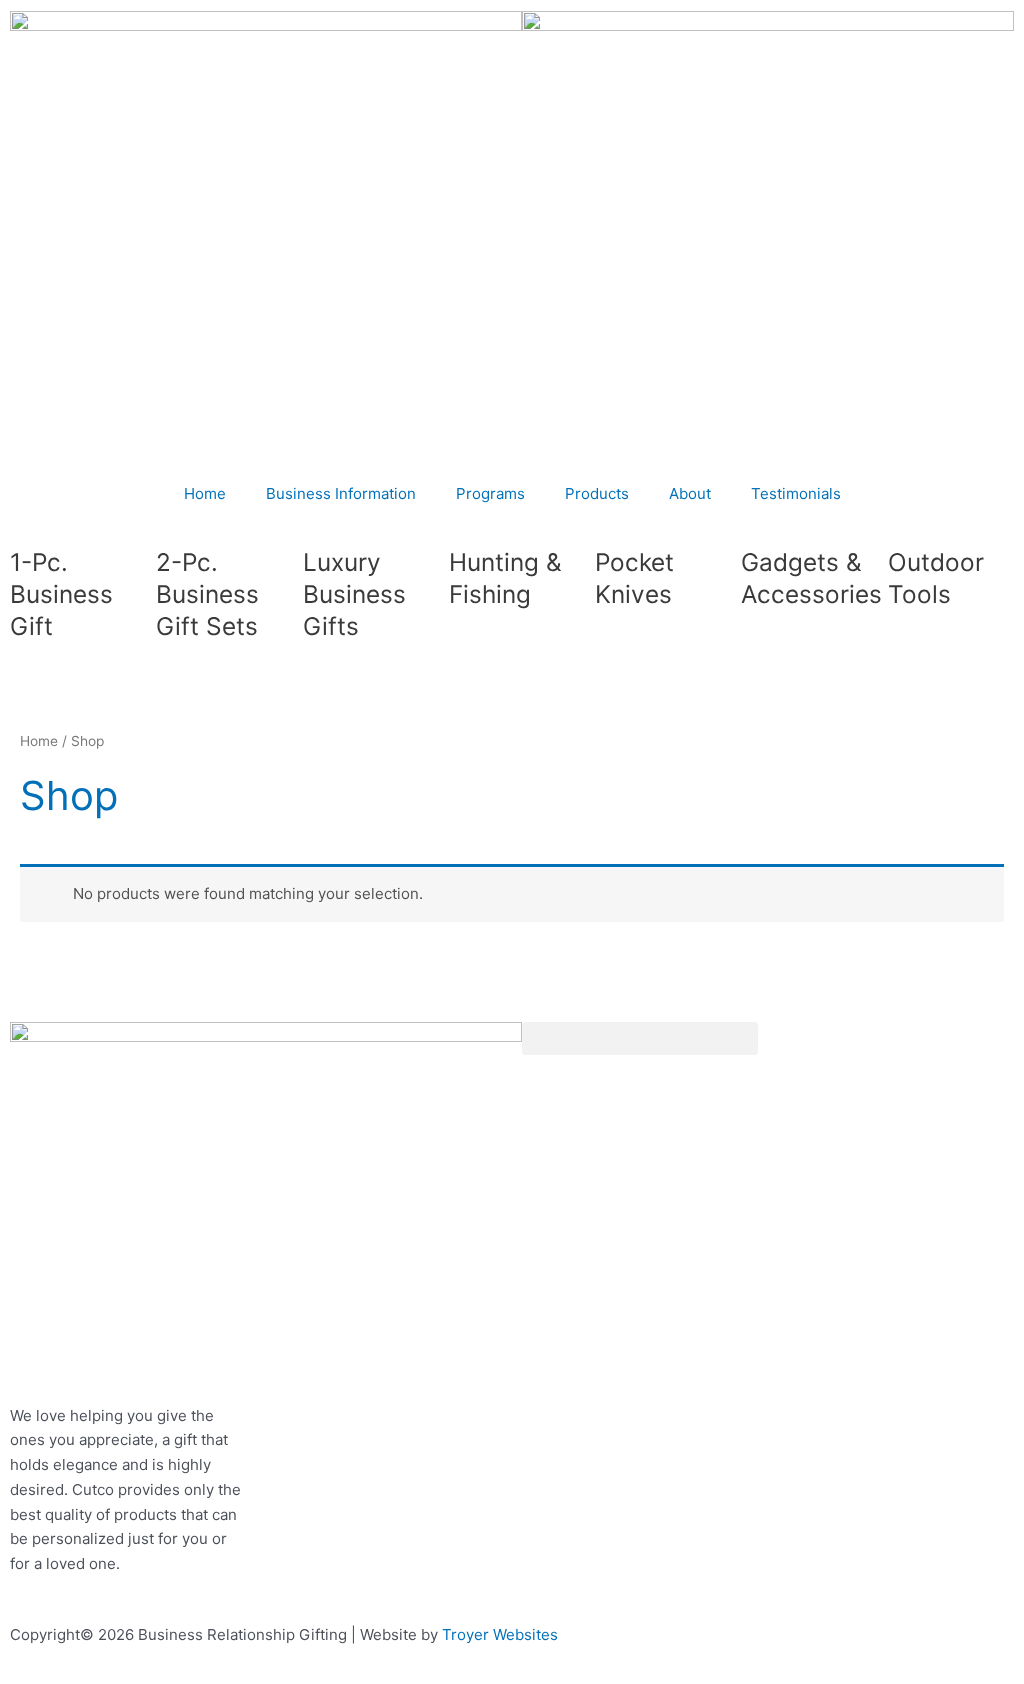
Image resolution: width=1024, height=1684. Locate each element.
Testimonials (796, 493)
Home (205, 493)
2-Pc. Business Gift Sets (207, 593)
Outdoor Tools (936, 578)
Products (597, 493)
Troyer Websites (500, 1634)
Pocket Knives (634, 578)
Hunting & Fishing (505, 578)
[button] (640, 1038)
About (690, 493)
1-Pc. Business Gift (61, 593)
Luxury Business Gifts (354, 593)
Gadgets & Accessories (811, 578)
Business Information (341, 493)
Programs (490, 493)
